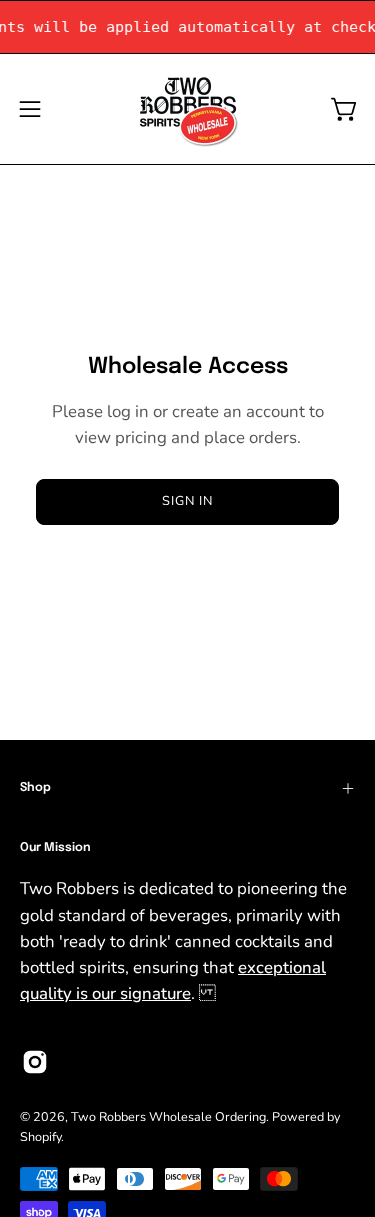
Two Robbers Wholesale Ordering (168, 1116)
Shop (35, 788)
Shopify (40, 1136)
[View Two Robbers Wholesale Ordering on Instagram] (35, 1062)
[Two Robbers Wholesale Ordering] (188, 109)
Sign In (187, 501)
